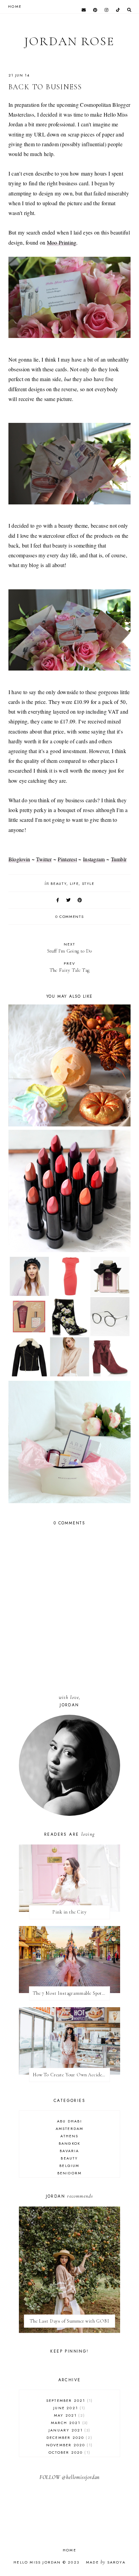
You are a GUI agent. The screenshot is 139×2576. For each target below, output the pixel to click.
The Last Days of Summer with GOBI (69, 2321)
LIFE (74, 883)
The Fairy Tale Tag (69, 967)
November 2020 (69, 2445)
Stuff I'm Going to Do (69, 948)
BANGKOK (69, 2143)
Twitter (44, 859)
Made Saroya (106, 2562)
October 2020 (69, 2452)
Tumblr (119, 859)
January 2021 (69, 2430)
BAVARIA (69, 2151)
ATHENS (69, 2136)
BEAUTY (59, 883)
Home (69, 2550)
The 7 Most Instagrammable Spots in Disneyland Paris (71, 1993)
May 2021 (69, 2415)
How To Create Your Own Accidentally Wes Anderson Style (71, 2075)
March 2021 (69, 2423)
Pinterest (67, 859)
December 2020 (69, 2438)
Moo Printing (62, 242)
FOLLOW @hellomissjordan (69, 2477)
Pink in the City (69, 1912)
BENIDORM (70, 2173)
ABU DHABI (69, 2121)
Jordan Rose (69, 41)
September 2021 (69, 2400)
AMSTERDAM (70, 2129)
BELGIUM (69, 2166)
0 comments (70, 917)
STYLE (88, 883)
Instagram (94, 859)
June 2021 (68, 2408)
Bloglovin (19, 859)
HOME (15, 6)
